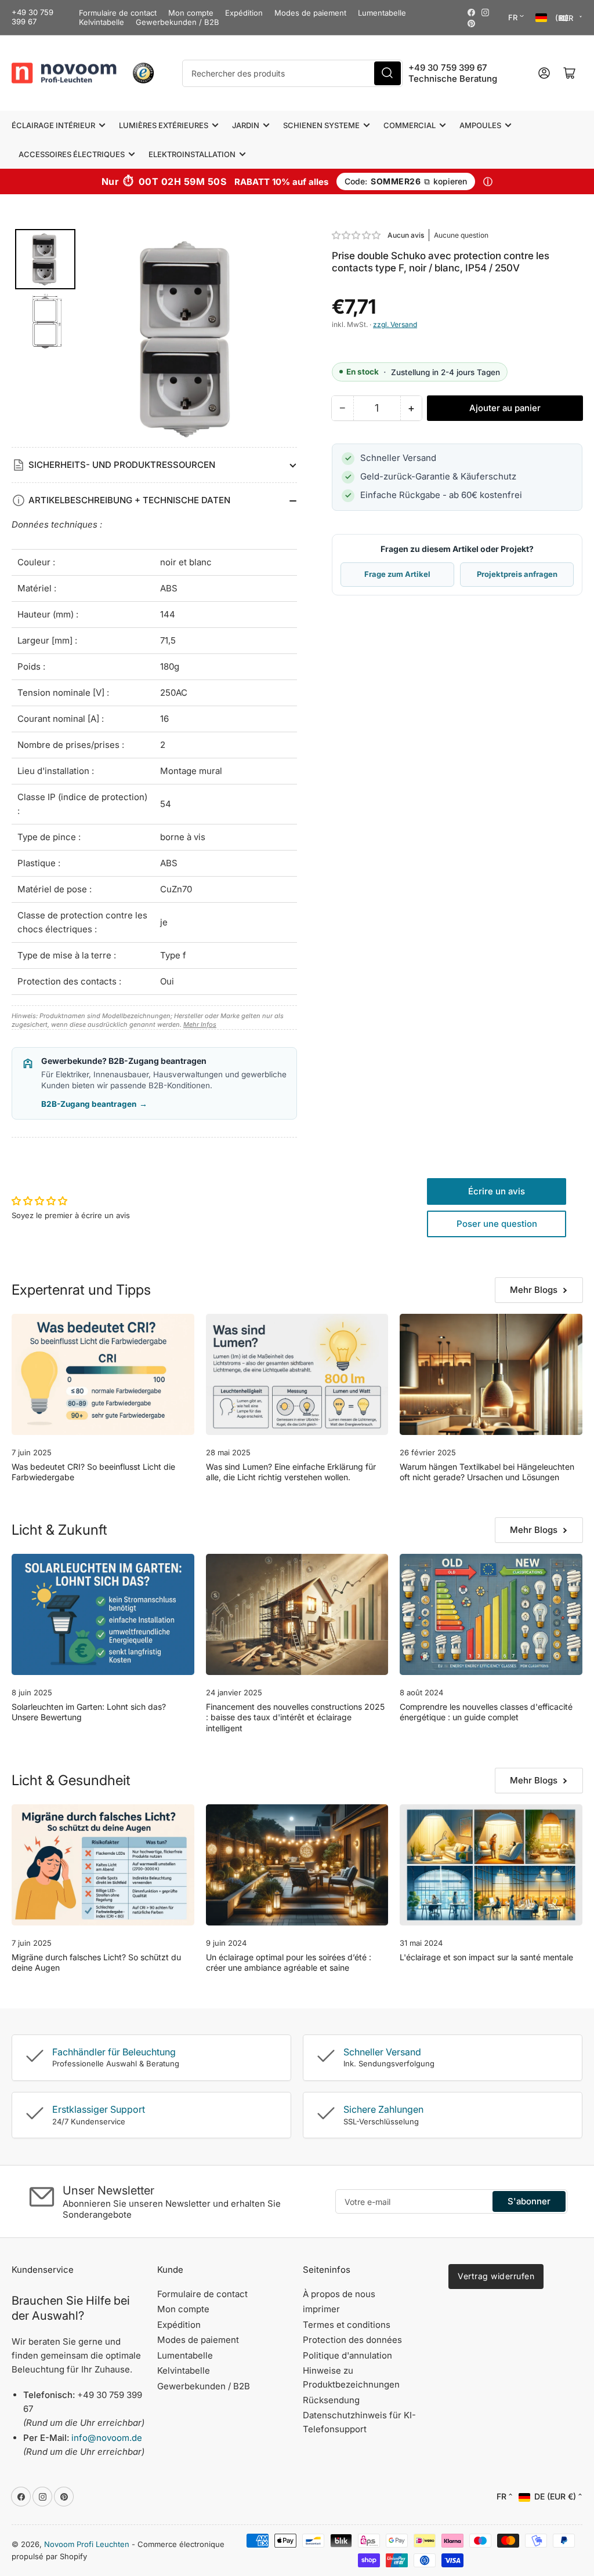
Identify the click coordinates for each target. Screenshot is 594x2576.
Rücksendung (331, 2400)
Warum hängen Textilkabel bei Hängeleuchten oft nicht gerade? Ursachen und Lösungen (487, 1472)
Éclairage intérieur (53, 125)
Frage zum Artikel (397, 574)
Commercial (410, 125)
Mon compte (191, 13)
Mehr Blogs (534, 1290)
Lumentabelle (382, 13)
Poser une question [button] (497, 1224)
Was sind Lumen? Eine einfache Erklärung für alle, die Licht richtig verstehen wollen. (291, 1472)
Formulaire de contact (118, 13)
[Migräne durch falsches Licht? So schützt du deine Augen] (103, 1865)
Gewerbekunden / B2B (178, 22)
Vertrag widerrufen (496, 2276)
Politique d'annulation (347, 2355)
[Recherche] (387, 73)
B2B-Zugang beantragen (94, 1104)
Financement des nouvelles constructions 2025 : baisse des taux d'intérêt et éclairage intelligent (295, 1717)
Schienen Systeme (321, 125)
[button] (357, 235)
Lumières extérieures (164, 125)
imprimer (321, 2309)
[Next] (280, 338)
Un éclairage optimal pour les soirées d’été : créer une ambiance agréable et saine (289, 1962)
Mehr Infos (200, 1024)
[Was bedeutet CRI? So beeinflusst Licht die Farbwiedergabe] (103, 1375)
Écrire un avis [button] (497, 1191)
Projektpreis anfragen (517, 574)
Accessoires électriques (72, 154)
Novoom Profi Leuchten (87, 2544)
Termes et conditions (347, 2325)
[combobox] (293, 73)
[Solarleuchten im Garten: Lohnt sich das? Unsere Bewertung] (103, 1615)
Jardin (246, 125)
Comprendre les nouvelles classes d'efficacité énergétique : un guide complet (486, 1712)
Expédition (244, 13)
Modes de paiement (310, 13)
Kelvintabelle (102, 22)
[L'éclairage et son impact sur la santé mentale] (491, 1865)
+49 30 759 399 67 (32, 17)
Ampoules (480, 125)
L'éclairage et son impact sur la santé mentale (486, 1957)
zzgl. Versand (395, 324)
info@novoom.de (107, 2438)
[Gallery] (154, 338)
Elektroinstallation (192, 154)
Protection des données (352, 2340)
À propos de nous (339, 2294)
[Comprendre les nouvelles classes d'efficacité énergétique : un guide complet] (491, 1615)
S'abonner (529, 2201)
